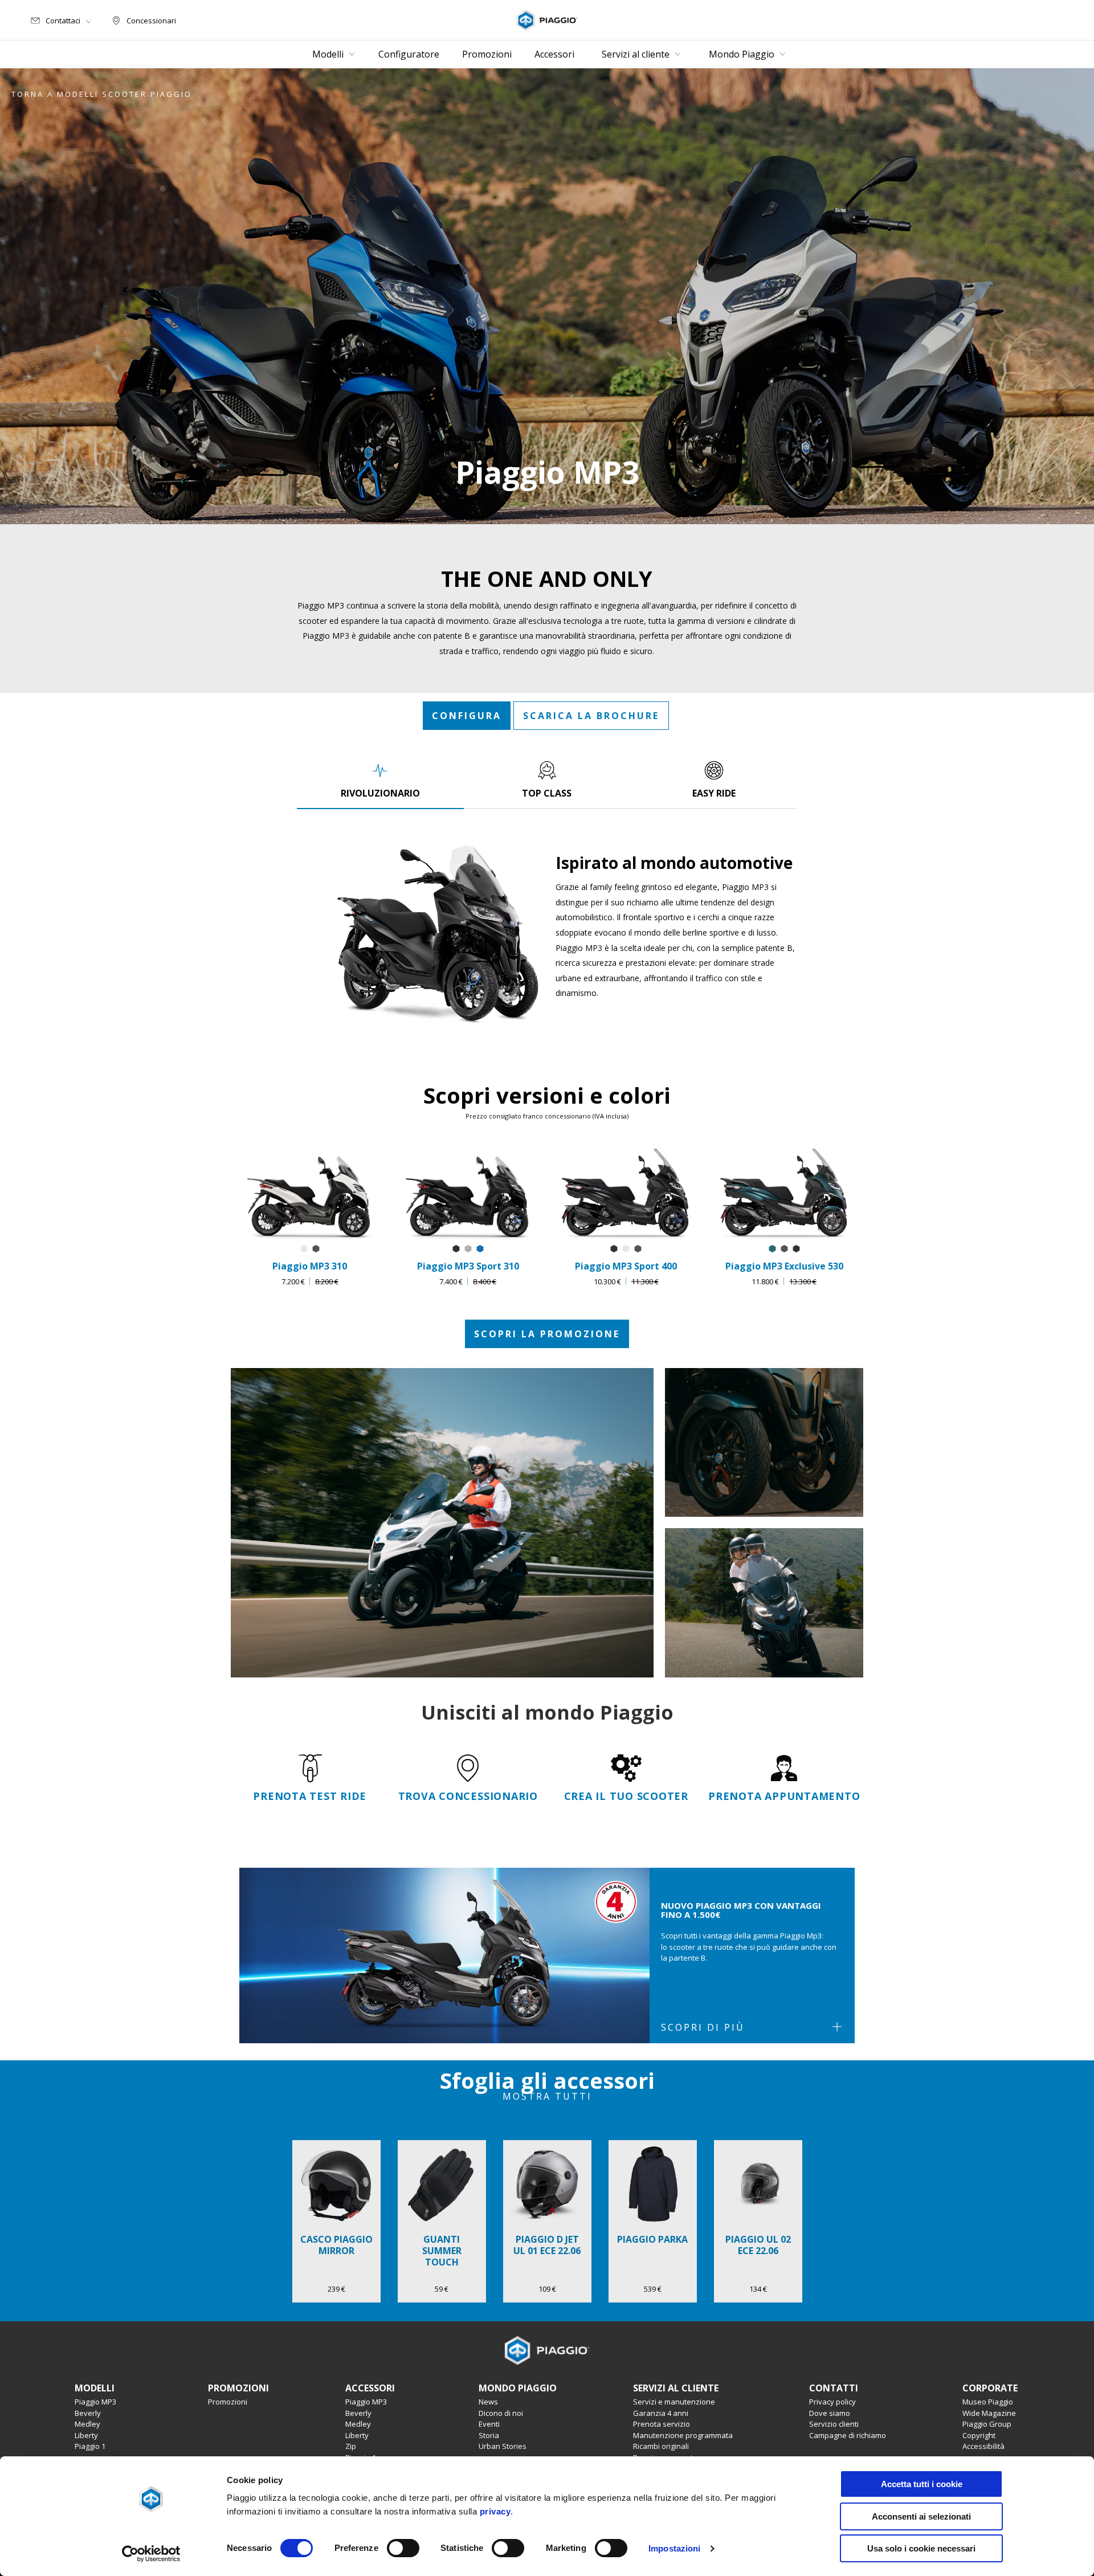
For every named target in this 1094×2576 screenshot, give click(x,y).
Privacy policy (832, 2402)
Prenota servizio (662, 2424)
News (488, 2402)
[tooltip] (304, 1249)
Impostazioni (674, 2548)
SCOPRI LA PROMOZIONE (547, 1334)
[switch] (403, 2548)
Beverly (88, 2413)
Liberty (86, 2435)
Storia (489, 2435)
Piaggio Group (987, 2424)
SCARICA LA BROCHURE (591, 716)
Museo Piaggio (988, 2402)
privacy (495, 2511)
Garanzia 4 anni (661, 2413)
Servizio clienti (834, 2424)
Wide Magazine (989, 2413)
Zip (351, 2446)
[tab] (380, 779)
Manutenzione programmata (683, 2435)
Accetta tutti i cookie (922, 2484)
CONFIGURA (467, 716)
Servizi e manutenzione (674, 2402)
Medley (87, 2424)
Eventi (489, 2424)
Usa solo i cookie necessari (921, 2548)
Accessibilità (983, 2446)
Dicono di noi (501, 2413)
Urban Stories (503, 2446)
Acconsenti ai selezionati (921, 2516)
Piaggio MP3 (95, 2402)
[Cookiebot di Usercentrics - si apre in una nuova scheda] (151, 2554)
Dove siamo (830, 2413)
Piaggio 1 (90, 2446)
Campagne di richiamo (848, 2435)
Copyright (979, 2435)
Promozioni (228, 2402)
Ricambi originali (661, 2446)
